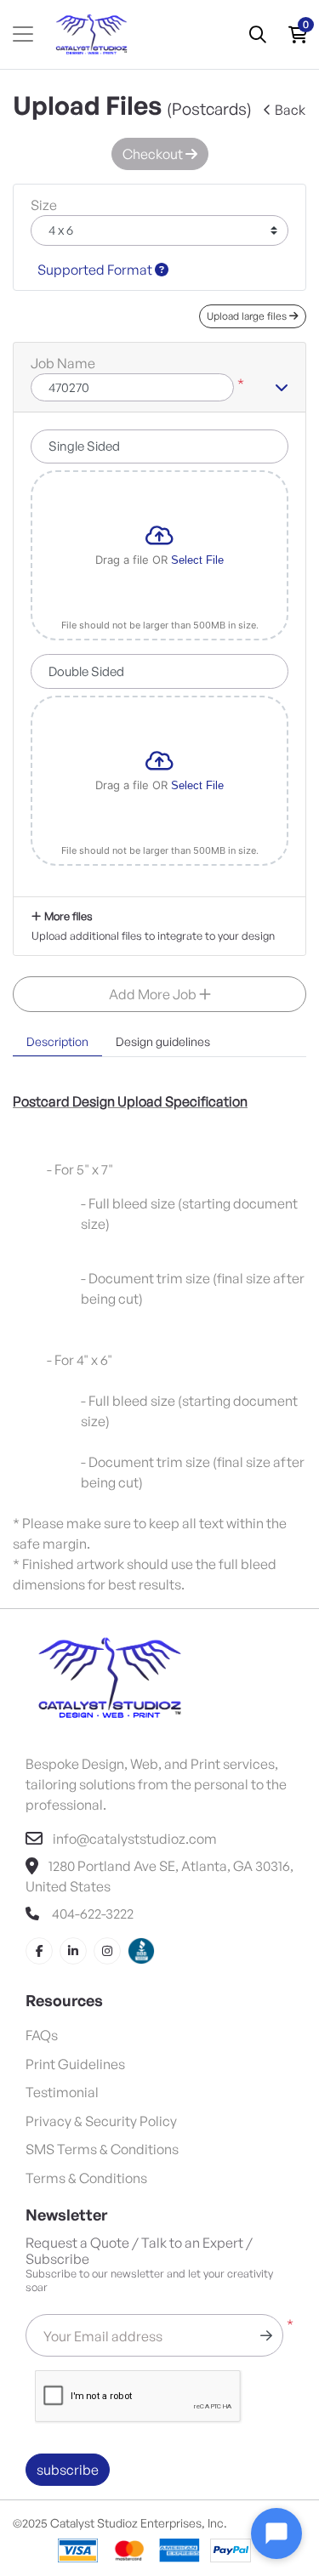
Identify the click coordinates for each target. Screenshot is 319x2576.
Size (44, 205)
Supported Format (96, 270)
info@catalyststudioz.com (135, 1839)
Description (57, 1041)
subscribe (68, 2470)
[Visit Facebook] (39, 1951)
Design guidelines (163, 1041)
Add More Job (154, 994)
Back (290, 110)
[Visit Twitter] (141, 1951)
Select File (197, 560)
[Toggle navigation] (23, 34)
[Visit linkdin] (73, 1951)
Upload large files (248, 316)
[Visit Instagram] (107, 1951)
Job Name (63, 363)
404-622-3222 (91, 1914)
